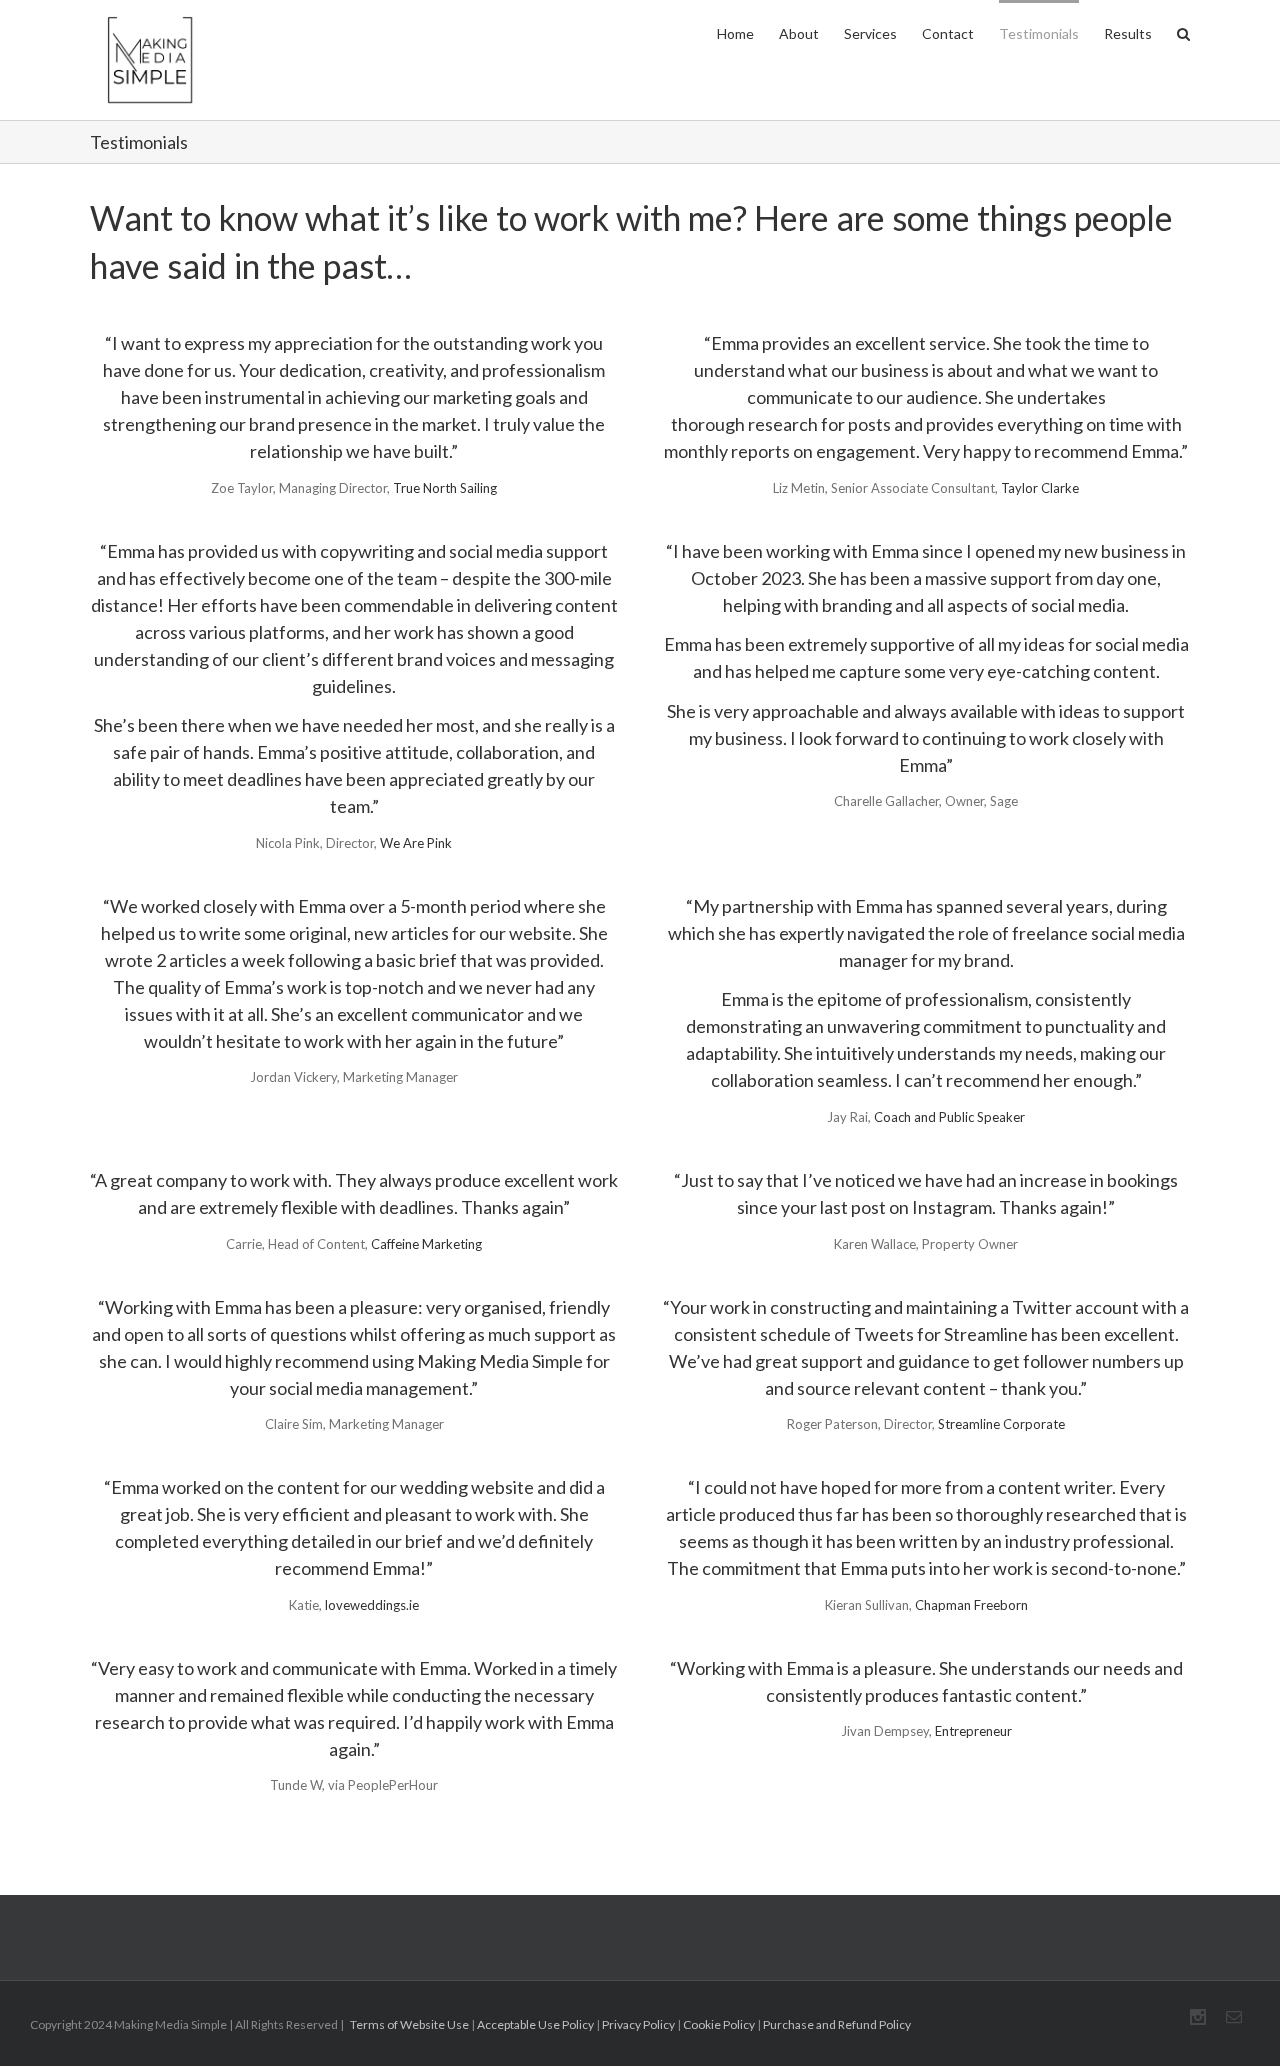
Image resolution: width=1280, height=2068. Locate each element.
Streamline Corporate (1001, 1424)
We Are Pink (416, 843)
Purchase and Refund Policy (837, 2024)
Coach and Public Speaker (949, 1117)
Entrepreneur (973, 1731)
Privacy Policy (638, 2024)
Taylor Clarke (1040, 488)
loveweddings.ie (372, 1605)
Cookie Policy (719, 2024)
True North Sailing (445, 488)
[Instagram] (1198, 2017)
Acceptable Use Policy (535, 2024)
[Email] (1234, 2017)
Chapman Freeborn (971, 1605)
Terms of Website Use (409, 2024)
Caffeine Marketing (426, 1244)
